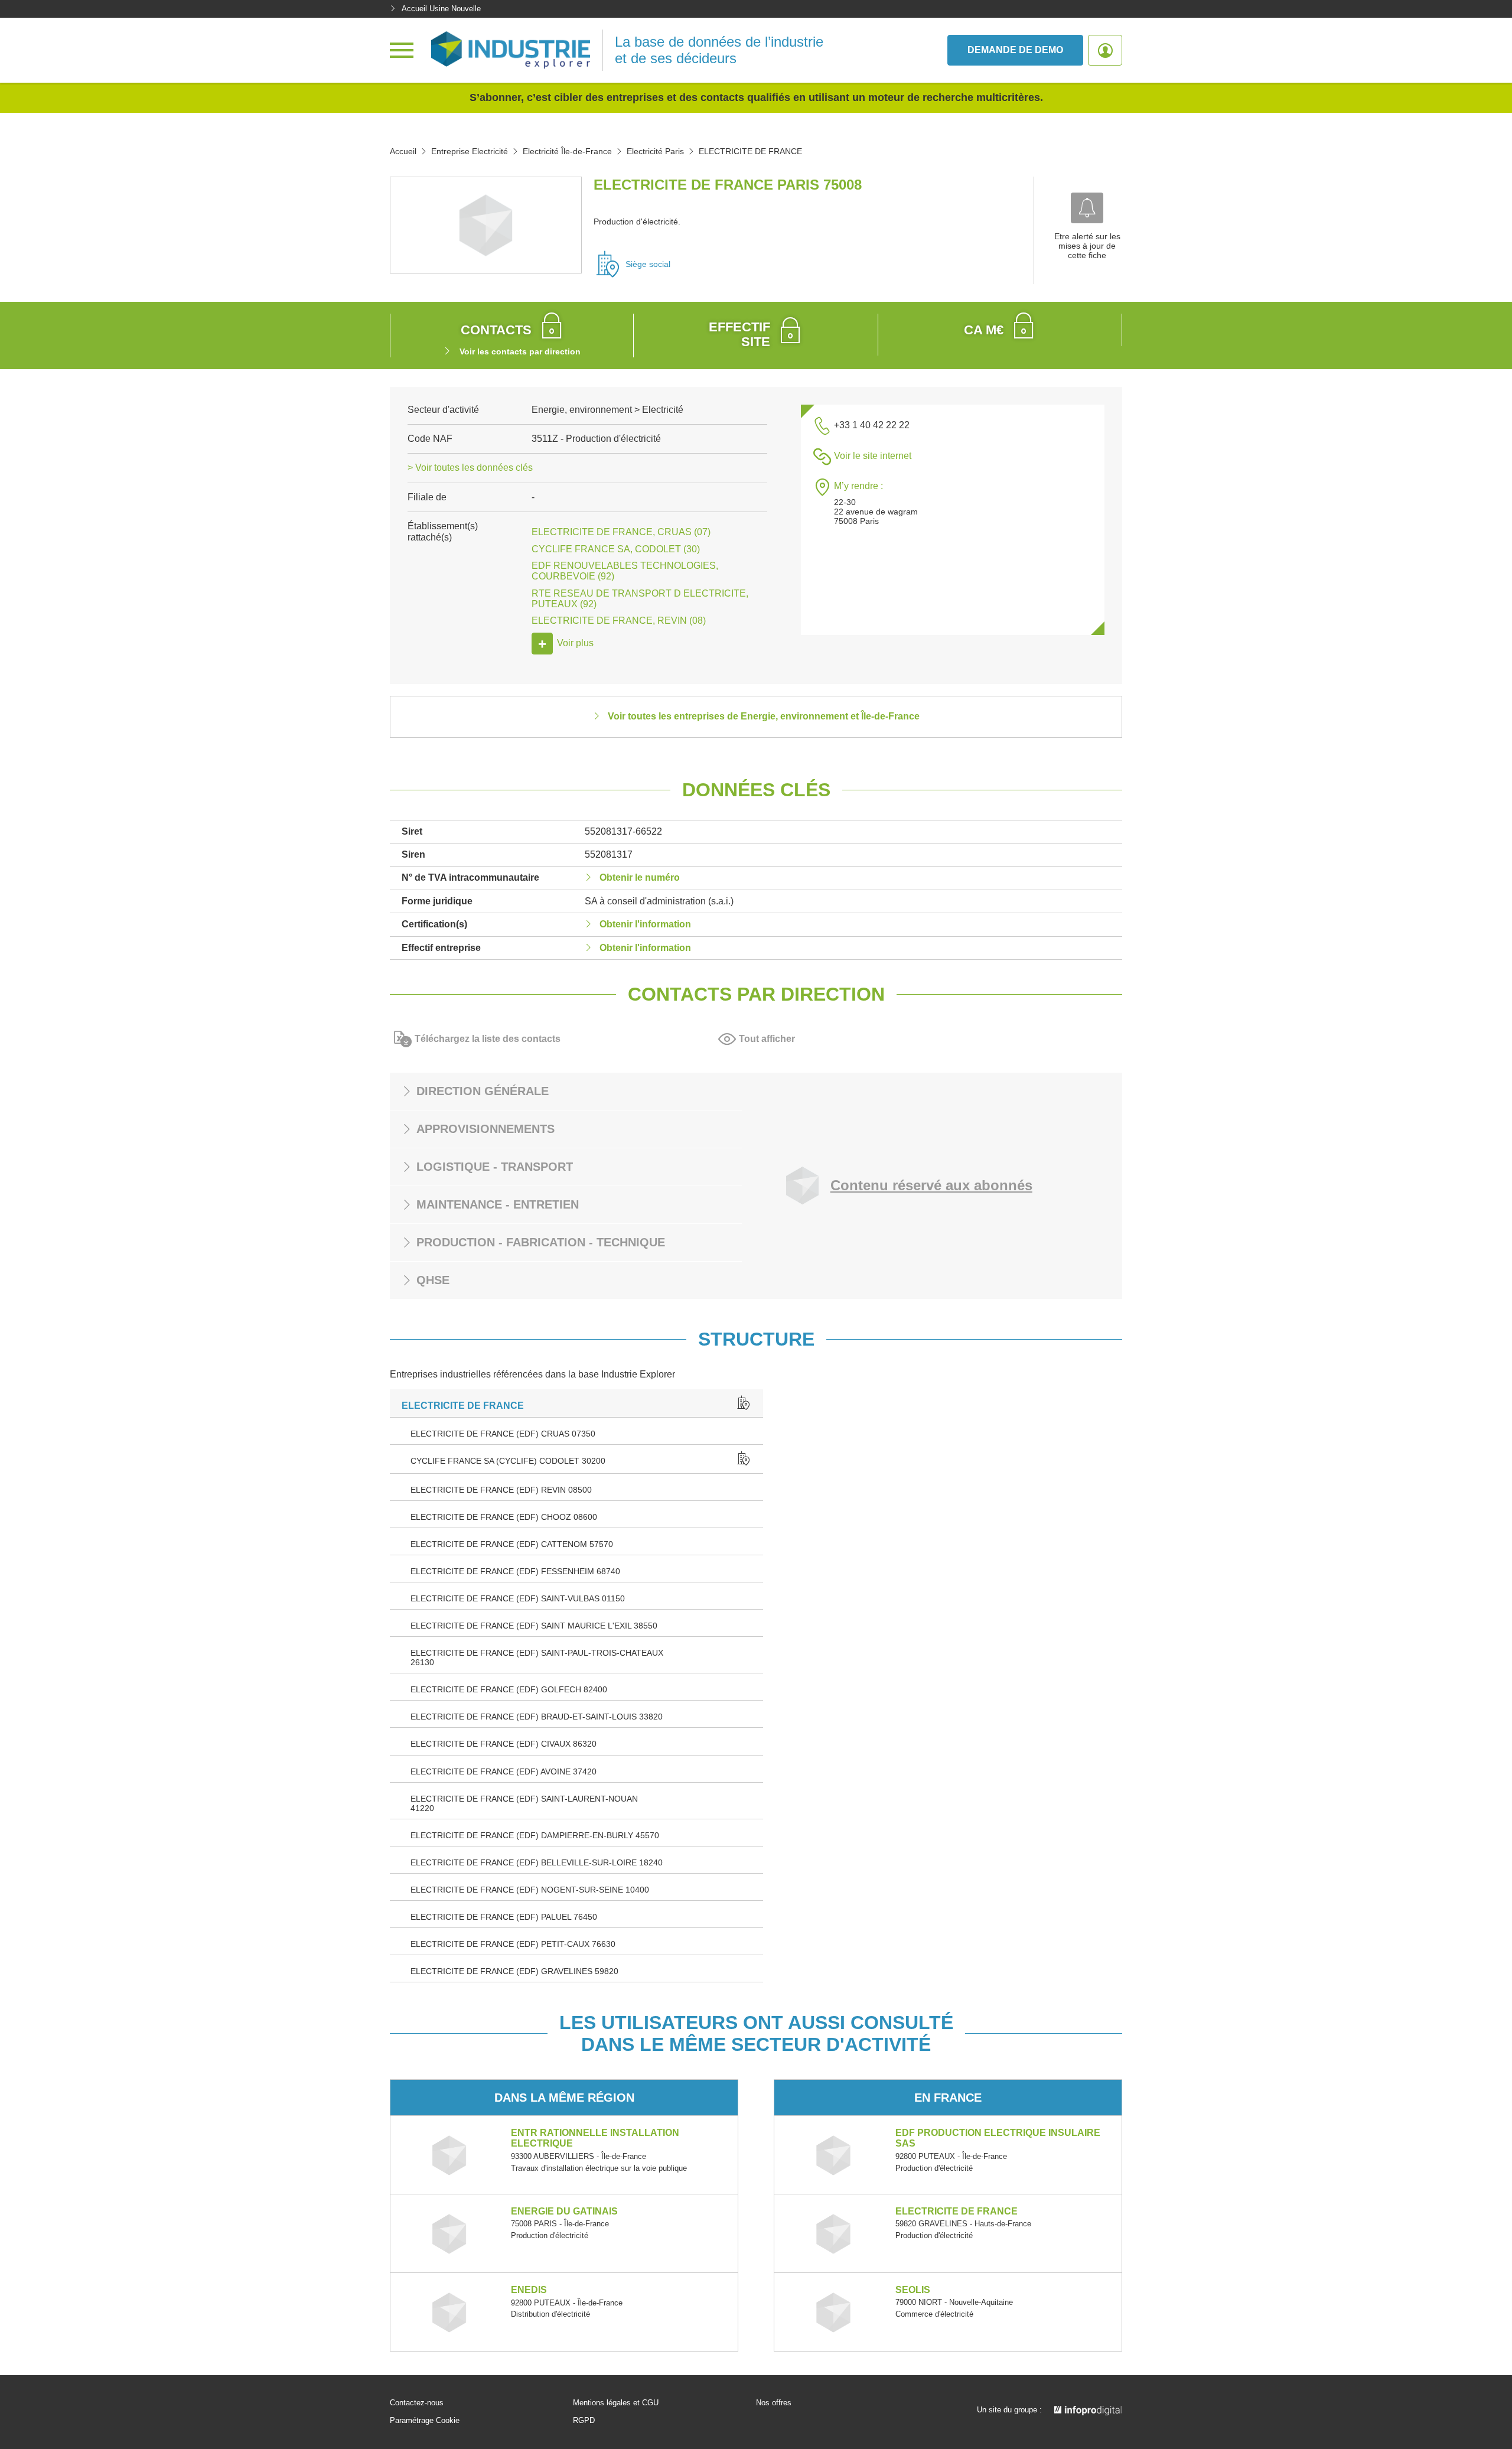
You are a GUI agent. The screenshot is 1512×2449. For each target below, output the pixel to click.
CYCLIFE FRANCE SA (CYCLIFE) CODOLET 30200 (508, 1461)
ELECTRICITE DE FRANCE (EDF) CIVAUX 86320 (504, 1744)
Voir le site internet (873, 456)
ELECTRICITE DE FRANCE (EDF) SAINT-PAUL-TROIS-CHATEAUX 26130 (537, 1657)
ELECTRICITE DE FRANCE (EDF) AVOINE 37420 (504, 1771)
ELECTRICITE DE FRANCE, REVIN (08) (619, 621)
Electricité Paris (655, 151)
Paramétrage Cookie (425, 2421)
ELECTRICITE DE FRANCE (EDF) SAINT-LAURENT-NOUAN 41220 (524, 1803)
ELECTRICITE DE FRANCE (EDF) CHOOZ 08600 (504, 1517)
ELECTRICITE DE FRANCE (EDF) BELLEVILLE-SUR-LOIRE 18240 (537, 1862)
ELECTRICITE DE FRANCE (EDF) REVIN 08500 (501, 1490)
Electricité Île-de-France (567, 151)
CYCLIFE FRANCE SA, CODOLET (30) (616, 549)
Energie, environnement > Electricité (607, 410)
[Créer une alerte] (1087, 208)
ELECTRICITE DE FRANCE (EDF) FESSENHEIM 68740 (515, 1571)
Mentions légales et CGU (616, 2403)
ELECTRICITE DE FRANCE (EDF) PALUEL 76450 (504, 1917)
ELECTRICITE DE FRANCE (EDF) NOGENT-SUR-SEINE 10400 (530, 1890)
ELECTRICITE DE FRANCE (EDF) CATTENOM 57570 (512, 1544)
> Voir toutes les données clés (470, 468)
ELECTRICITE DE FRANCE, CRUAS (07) (621, 532)
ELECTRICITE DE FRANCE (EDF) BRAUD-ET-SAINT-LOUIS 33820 (537, 1717)
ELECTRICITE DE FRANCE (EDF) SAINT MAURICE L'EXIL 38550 (534, 1626)
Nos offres (774, 2403)
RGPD (584, 2421)
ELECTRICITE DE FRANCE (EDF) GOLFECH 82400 (509, 1689)
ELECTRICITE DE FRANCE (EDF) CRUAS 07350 (503, 1434)
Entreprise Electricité (470, 151)
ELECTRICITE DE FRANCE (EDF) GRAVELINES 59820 (514, 1971)
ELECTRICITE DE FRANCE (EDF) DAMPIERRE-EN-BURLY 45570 (535, 1835)
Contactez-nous (417, 2403)
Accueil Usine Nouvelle (441, 9)
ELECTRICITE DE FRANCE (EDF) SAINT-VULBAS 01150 (518, 1598)
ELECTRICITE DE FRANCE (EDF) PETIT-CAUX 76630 (513, 1944)
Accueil (403, 151)
